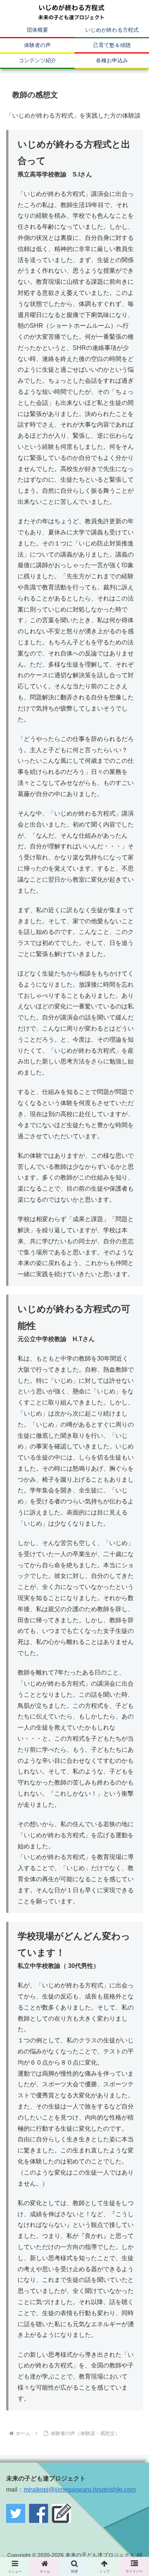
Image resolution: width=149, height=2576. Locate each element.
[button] (134, 1572)
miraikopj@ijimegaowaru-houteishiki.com (80, 2489)
